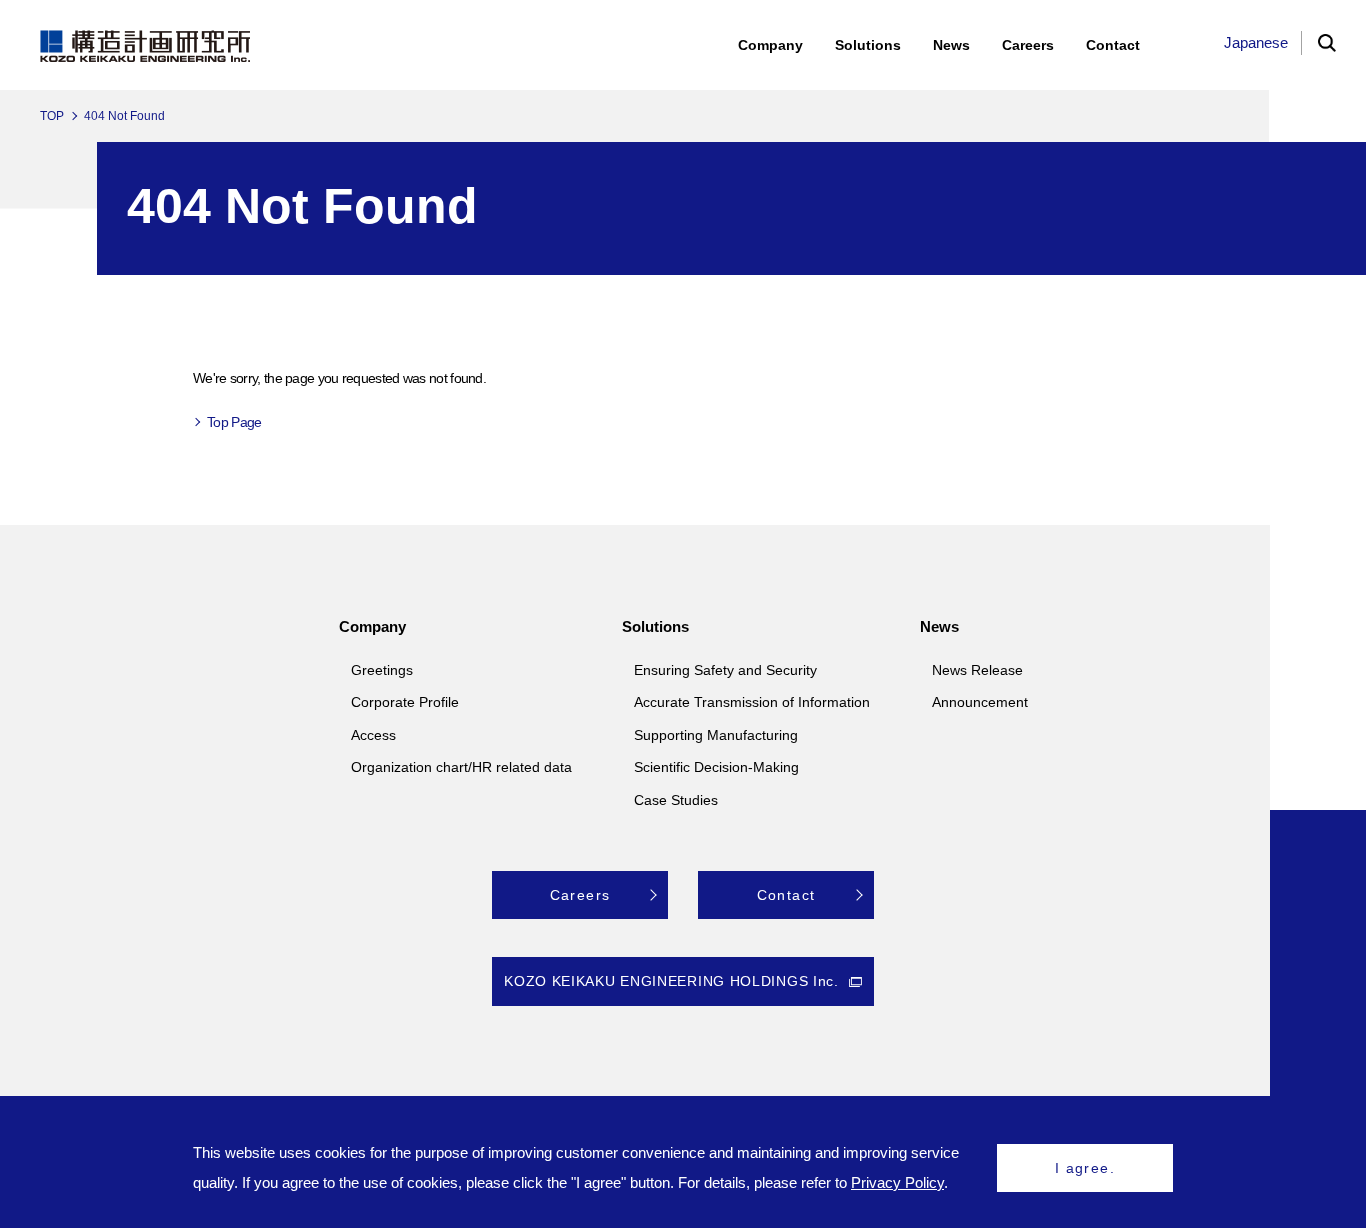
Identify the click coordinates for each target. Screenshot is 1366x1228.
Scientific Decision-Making (716, 767)
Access (373, 735)
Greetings (382, 670)
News (939, 626)
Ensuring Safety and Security (725, 670)
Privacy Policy (897, 1182)
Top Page (234, 422)
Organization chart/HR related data (461, 767)
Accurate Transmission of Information (752, 702)
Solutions (655, 626)
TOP (52, 116)
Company (372, 626)
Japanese (1256, 42)
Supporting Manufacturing (716, 735)
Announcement (980, 702)
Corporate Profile (405, 702)
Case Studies (676, 800)
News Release (977, 670)
